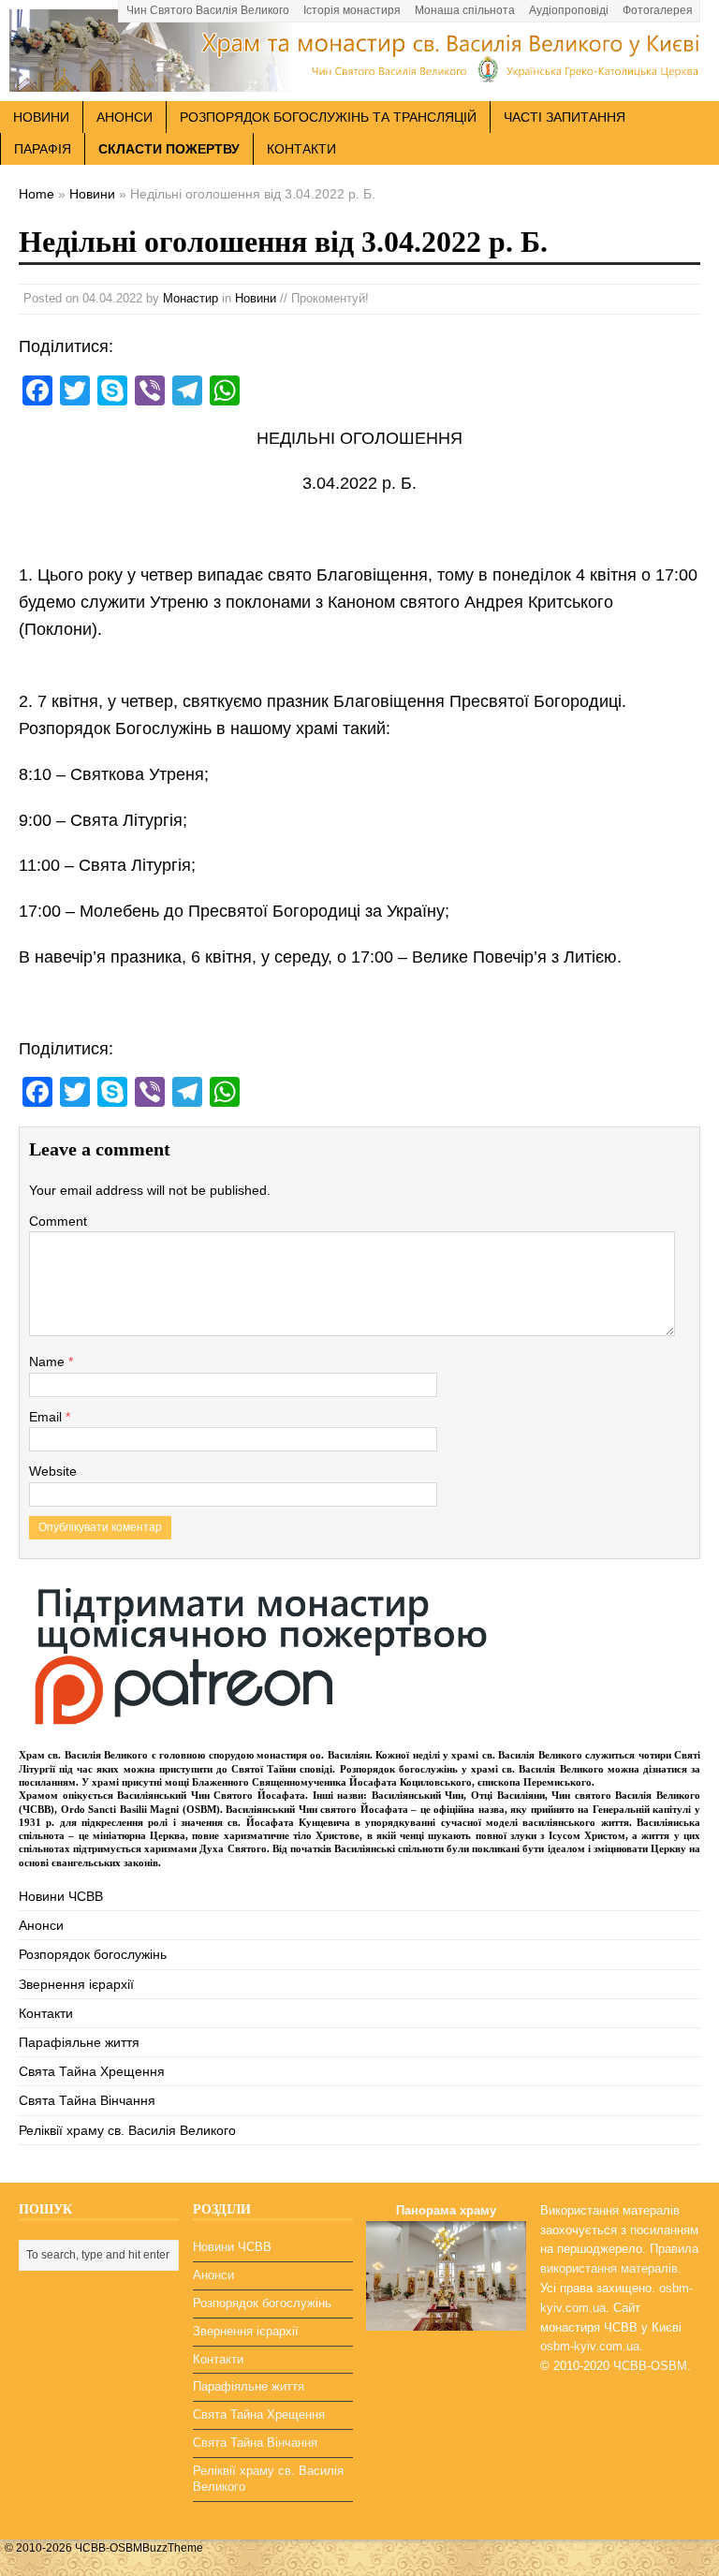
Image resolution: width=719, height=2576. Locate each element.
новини (41, 117)
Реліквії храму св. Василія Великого (127, 2130)
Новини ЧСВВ (61, 1896)
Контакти (301, 149)
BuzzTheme (173, 2548)
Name (49, 1362)
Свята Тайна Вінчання (87, 2100)
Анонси (41, 1925)
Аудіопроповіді (569, 10)
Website (53, 1471)
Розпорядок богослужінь (93, 1954)
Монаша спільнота (465, 10)
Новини (256, 298)
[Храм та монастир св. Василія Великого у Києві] (359, 81)
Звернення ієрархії (76, 1984)
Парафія (43, 149)
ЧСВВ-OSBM (650, 2366)
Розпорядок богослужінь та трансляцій (328, 117)
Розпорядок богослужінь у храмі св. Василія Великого (472, 1769)
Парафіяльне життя (79, 2042)
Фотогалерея (658, 10)
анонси (125, 117)
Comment (58, 1221)
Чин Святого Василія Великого (208, 10)
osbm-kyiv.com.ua (590, 2346)
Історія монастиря (352, 10)
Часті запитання (565, 117)
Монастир (191, 298)
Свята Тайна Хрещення (92, 2071)
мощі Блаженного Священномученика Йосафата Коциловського (318, 1782)
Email (47, 1417)
